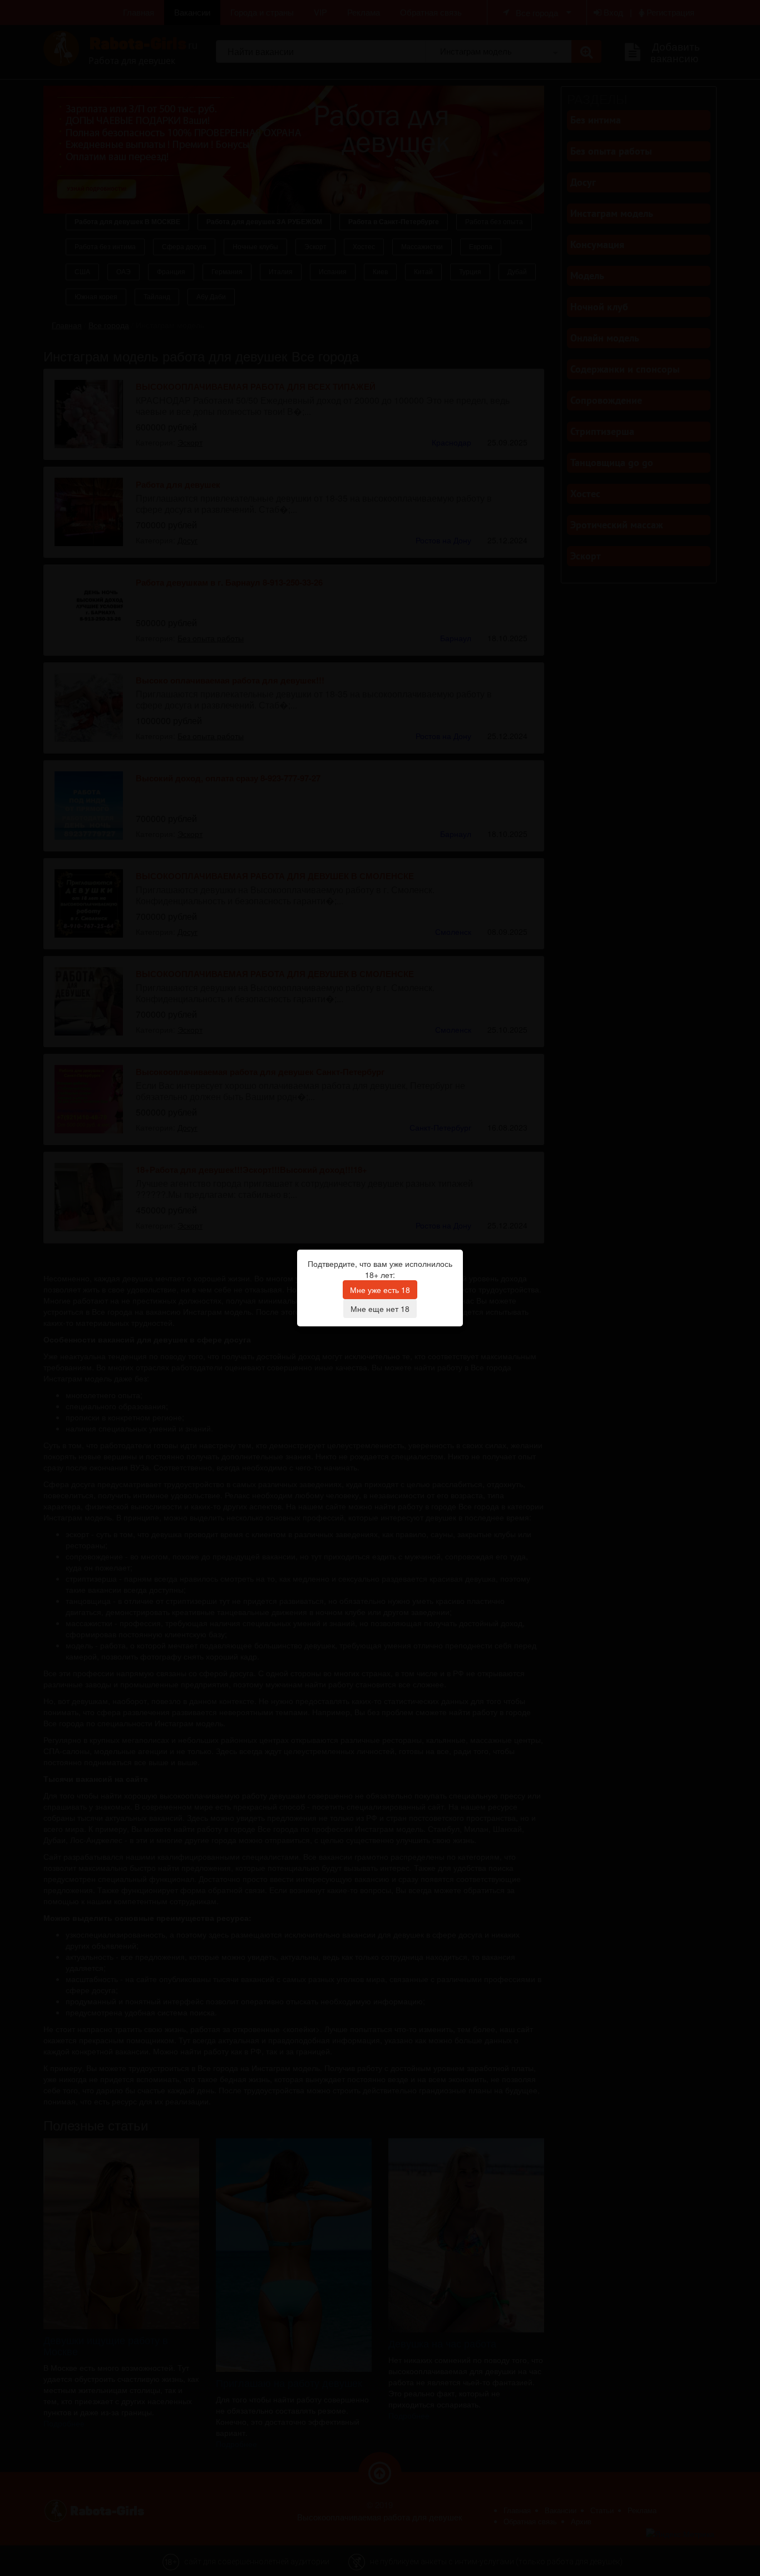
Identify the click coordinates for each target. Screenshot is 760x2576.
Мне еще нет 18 (380, 1309)
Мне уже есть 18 (380, 1290)
